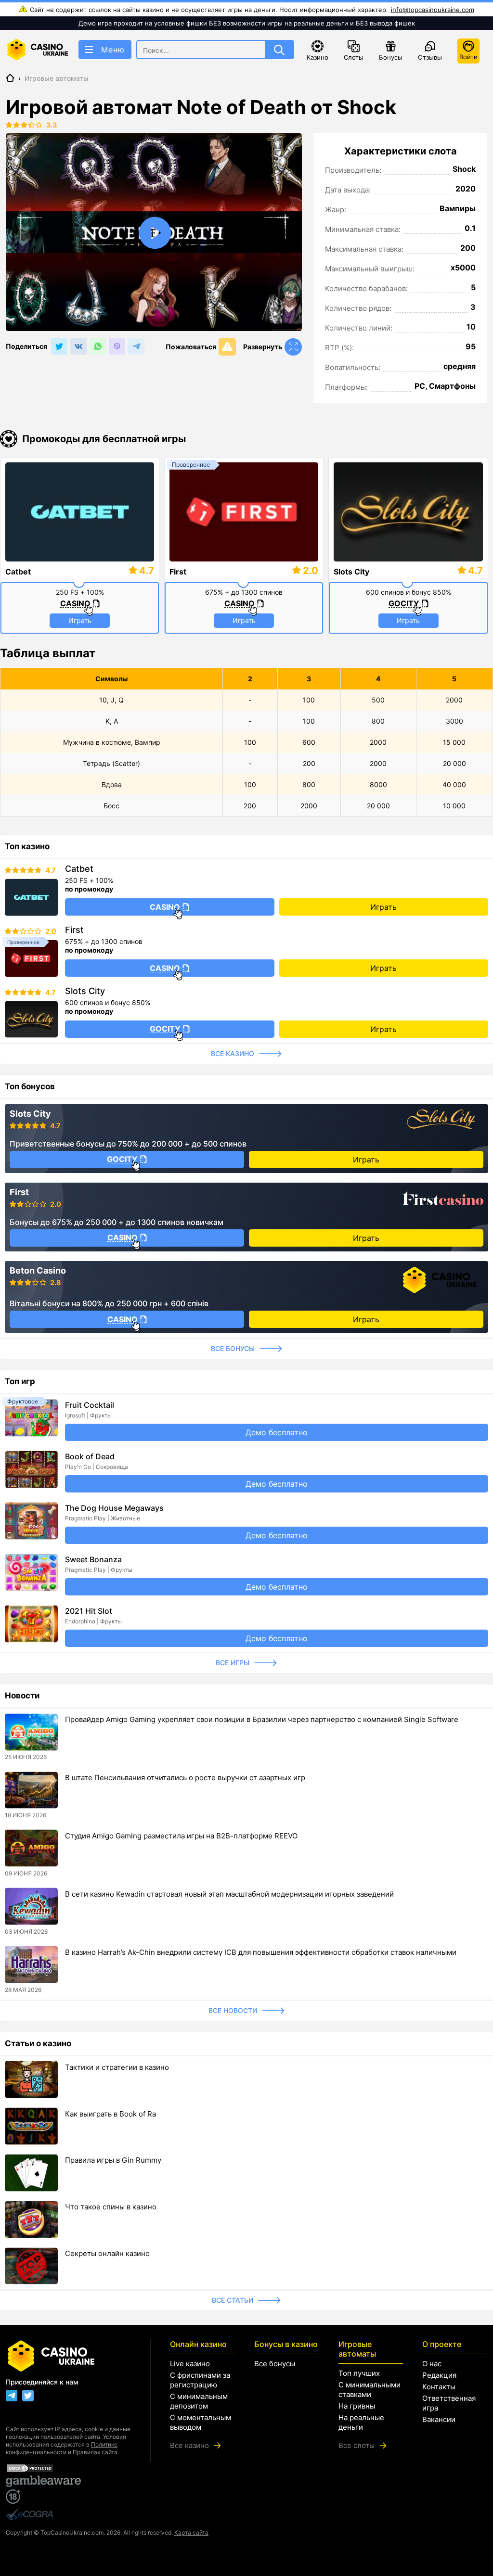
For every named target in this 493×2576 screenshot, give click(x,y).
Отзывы (430, 57)
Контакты (439, 2387)
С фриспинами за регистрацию (200, 2380)
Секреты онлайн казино (107, 2253)
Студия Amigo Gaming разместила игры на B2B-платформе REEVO (181, 1836)
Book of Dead (90, 1456)
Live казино (190, 2364)
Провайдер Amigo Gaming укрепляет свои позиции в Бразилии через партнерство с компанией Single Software (262, 1719)
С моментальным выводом (201, 2422)
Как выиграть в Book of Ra (110, 2114)
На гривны (357, 2406)
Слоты (354, 57)
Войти (468, 57)
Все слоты (357, 2445)
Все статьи (233, 2300)
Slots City (351, 572)
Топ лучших (359, 2373)
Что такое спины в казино (111, 2207)
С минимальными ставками (370, 2390)
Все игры (233, 1663)
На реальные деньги (361, 2422)
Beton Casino (38, 1271)
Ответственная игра (449, 2403)
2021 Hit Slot (89, 1611)
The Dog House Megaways (114, 1508)
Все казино (233, 1053)
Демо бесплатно (277, 1432)
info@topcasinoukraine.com (433, 10)
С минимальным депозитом (199, 2401)
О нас (432, 2364)
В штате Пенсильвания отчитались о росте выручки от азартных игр (185, 1778)
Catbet (18, 572)
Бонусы (391, 57)
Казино (318, 57)
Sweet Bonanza (93, 1559)
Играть (80, 620)
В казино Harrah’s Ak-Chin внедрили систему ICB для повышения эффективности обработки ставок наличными (261, 1952)
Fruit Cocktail (90, 1405)
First (178, 572)
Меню (113, 50)
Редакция (439, 2375)
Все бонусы (233, 1348)
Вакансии (439, 2419)
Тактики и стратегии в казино (117, 2067)
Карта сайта (191, 2532)
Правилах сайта (95, 2452)
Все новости (233, 2010)
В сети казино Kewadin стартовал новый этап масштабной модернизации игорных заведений (229, 1894)
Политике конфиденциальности (62, 2448)
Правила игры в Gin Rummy (113, 2160)
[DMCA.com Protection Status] (68, 2468)
